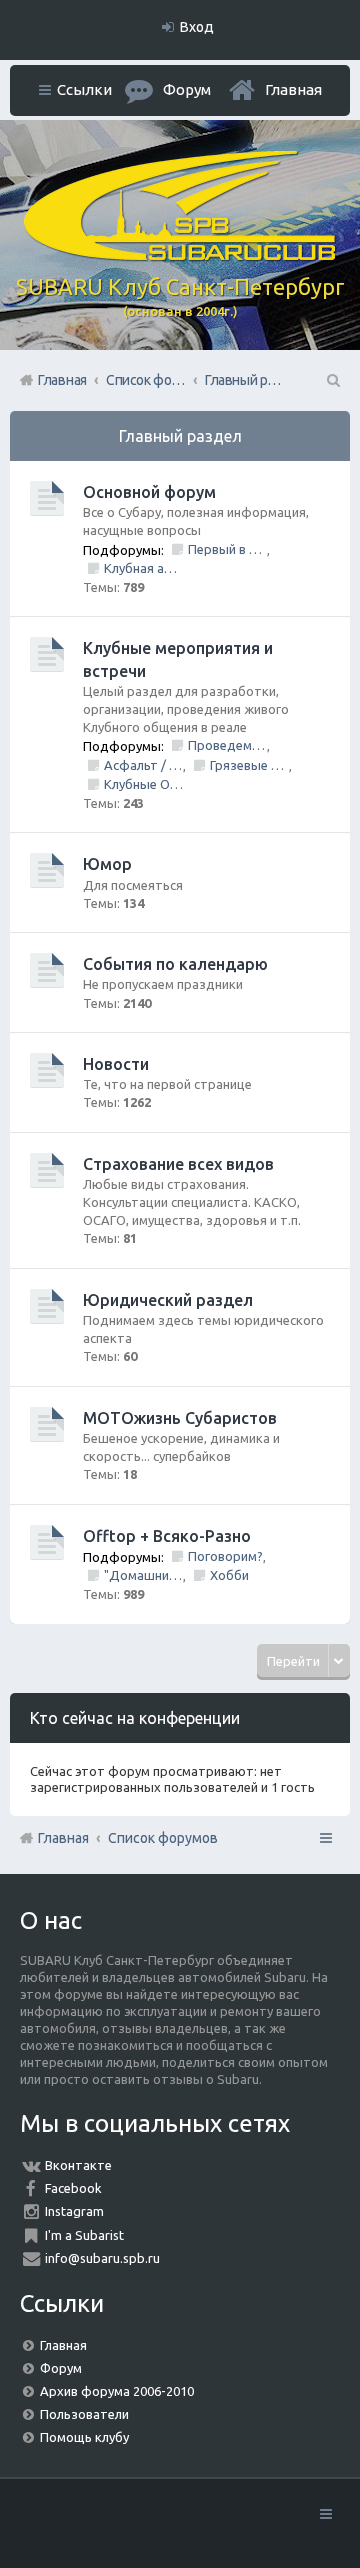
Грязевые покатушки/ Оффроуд (249, 765)
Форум (61, 2368)
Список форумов (163, 1838)
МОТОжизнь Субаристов (180, 1418)
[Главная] (180, 256)
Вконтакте (78, 2165)
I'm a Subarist (84, 2235)
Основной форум (149, 492)
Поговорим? (225, 1556)
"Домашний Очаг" (143, 1575)
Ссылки (84, 89)
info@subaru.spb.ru (102, 2258)
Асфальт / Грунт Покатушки (143, 765)
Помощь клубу (84, 2437)
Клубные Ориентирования (143, 784)
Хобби (229, 1575)
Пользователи (84, 2414)
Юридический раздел (168, 1300)
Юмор (107, 864)
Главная (293, 89)
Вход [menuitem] (197, 27)
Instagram (74, 2211)
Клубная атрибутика (143, 568)
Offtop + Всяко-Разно (167, 1536)
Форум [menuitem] (187, 89)
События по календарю (175, 964)
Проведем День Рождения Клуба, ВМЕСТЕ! (227, 745)
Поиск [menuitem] (332, 380)
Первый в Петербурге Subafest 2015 (227, 549)
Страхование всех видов (178, 1164)
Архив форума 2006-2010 (117, 2391)
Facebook (73, 2188)
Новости (116, 1064)
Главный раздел (180, 436)
